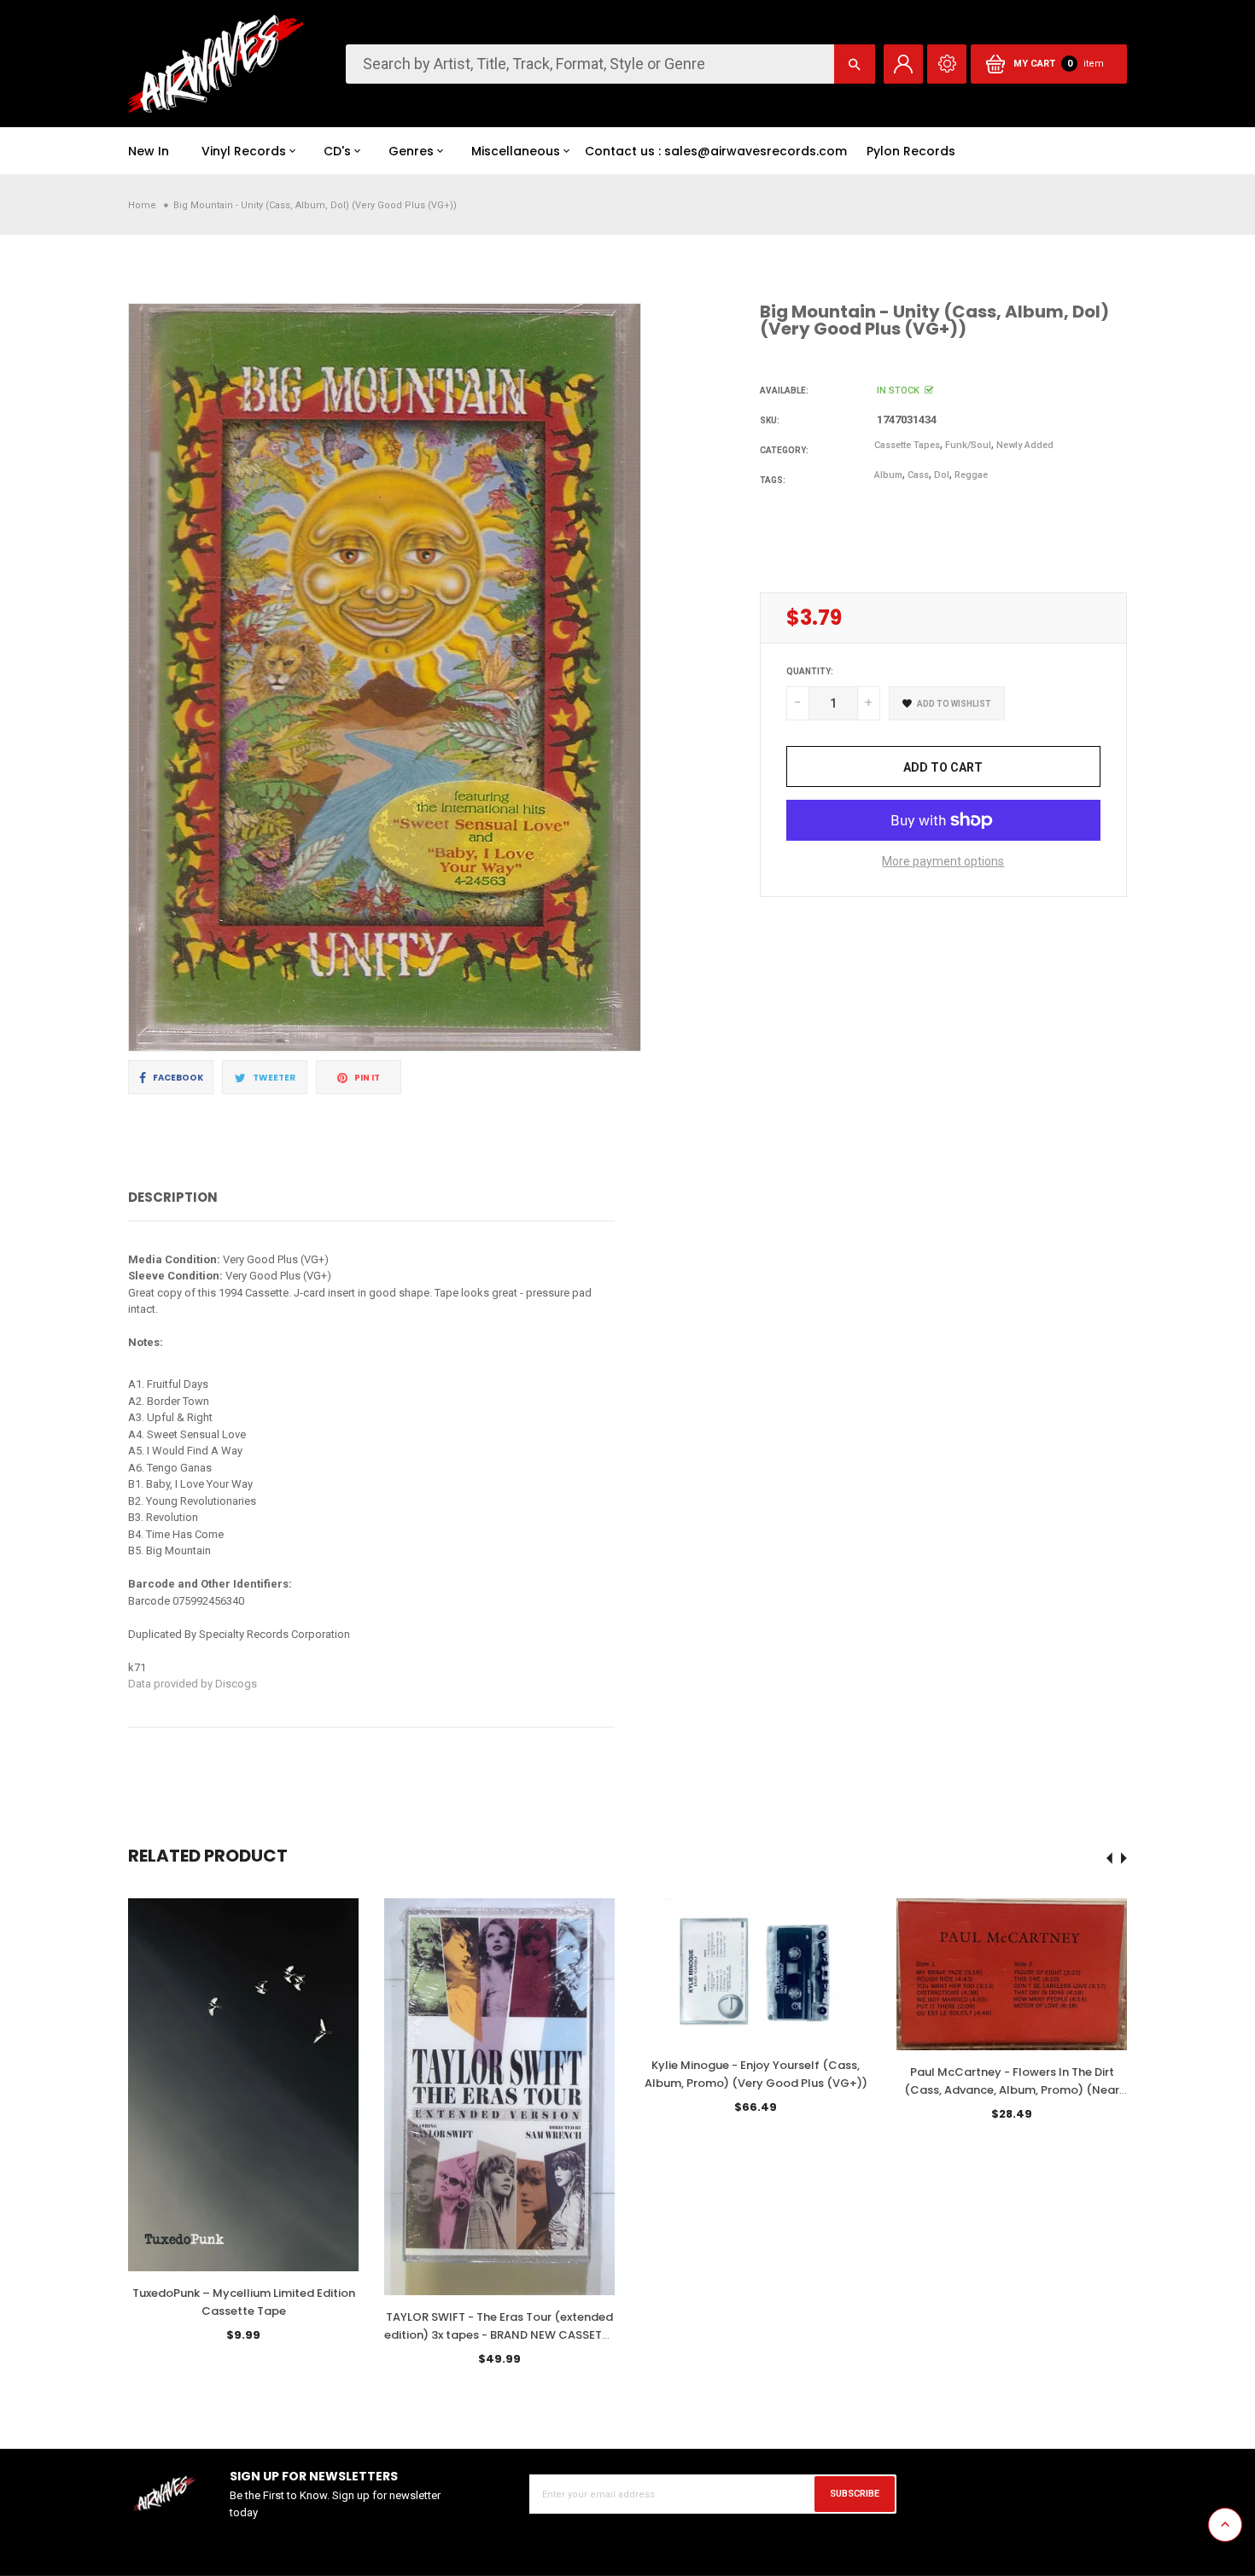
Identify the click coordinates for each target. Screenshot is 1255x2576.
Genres (411, 151)
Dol (942, 475)
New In (149, 151)
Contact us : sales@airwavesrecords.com (716, 151)
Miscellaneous (516, 151)
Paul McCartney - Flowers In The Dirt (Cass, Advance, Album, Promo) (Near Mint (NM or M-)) (1012, 2090)
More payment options (943, 861)
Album (888, 475)
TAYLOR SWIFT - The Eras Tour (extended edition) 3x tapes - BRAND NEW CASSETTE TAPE (499, 2335)
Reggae (971, 475)
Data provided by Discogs (193, 1684)
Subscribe (855, 2494)
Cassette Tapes (907, 445)
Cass (918, 475)
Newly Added (1025, 445)
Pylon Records (911, 151)
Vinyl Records (244, 151)
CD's (337, 151)
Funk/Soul (968, 445)
